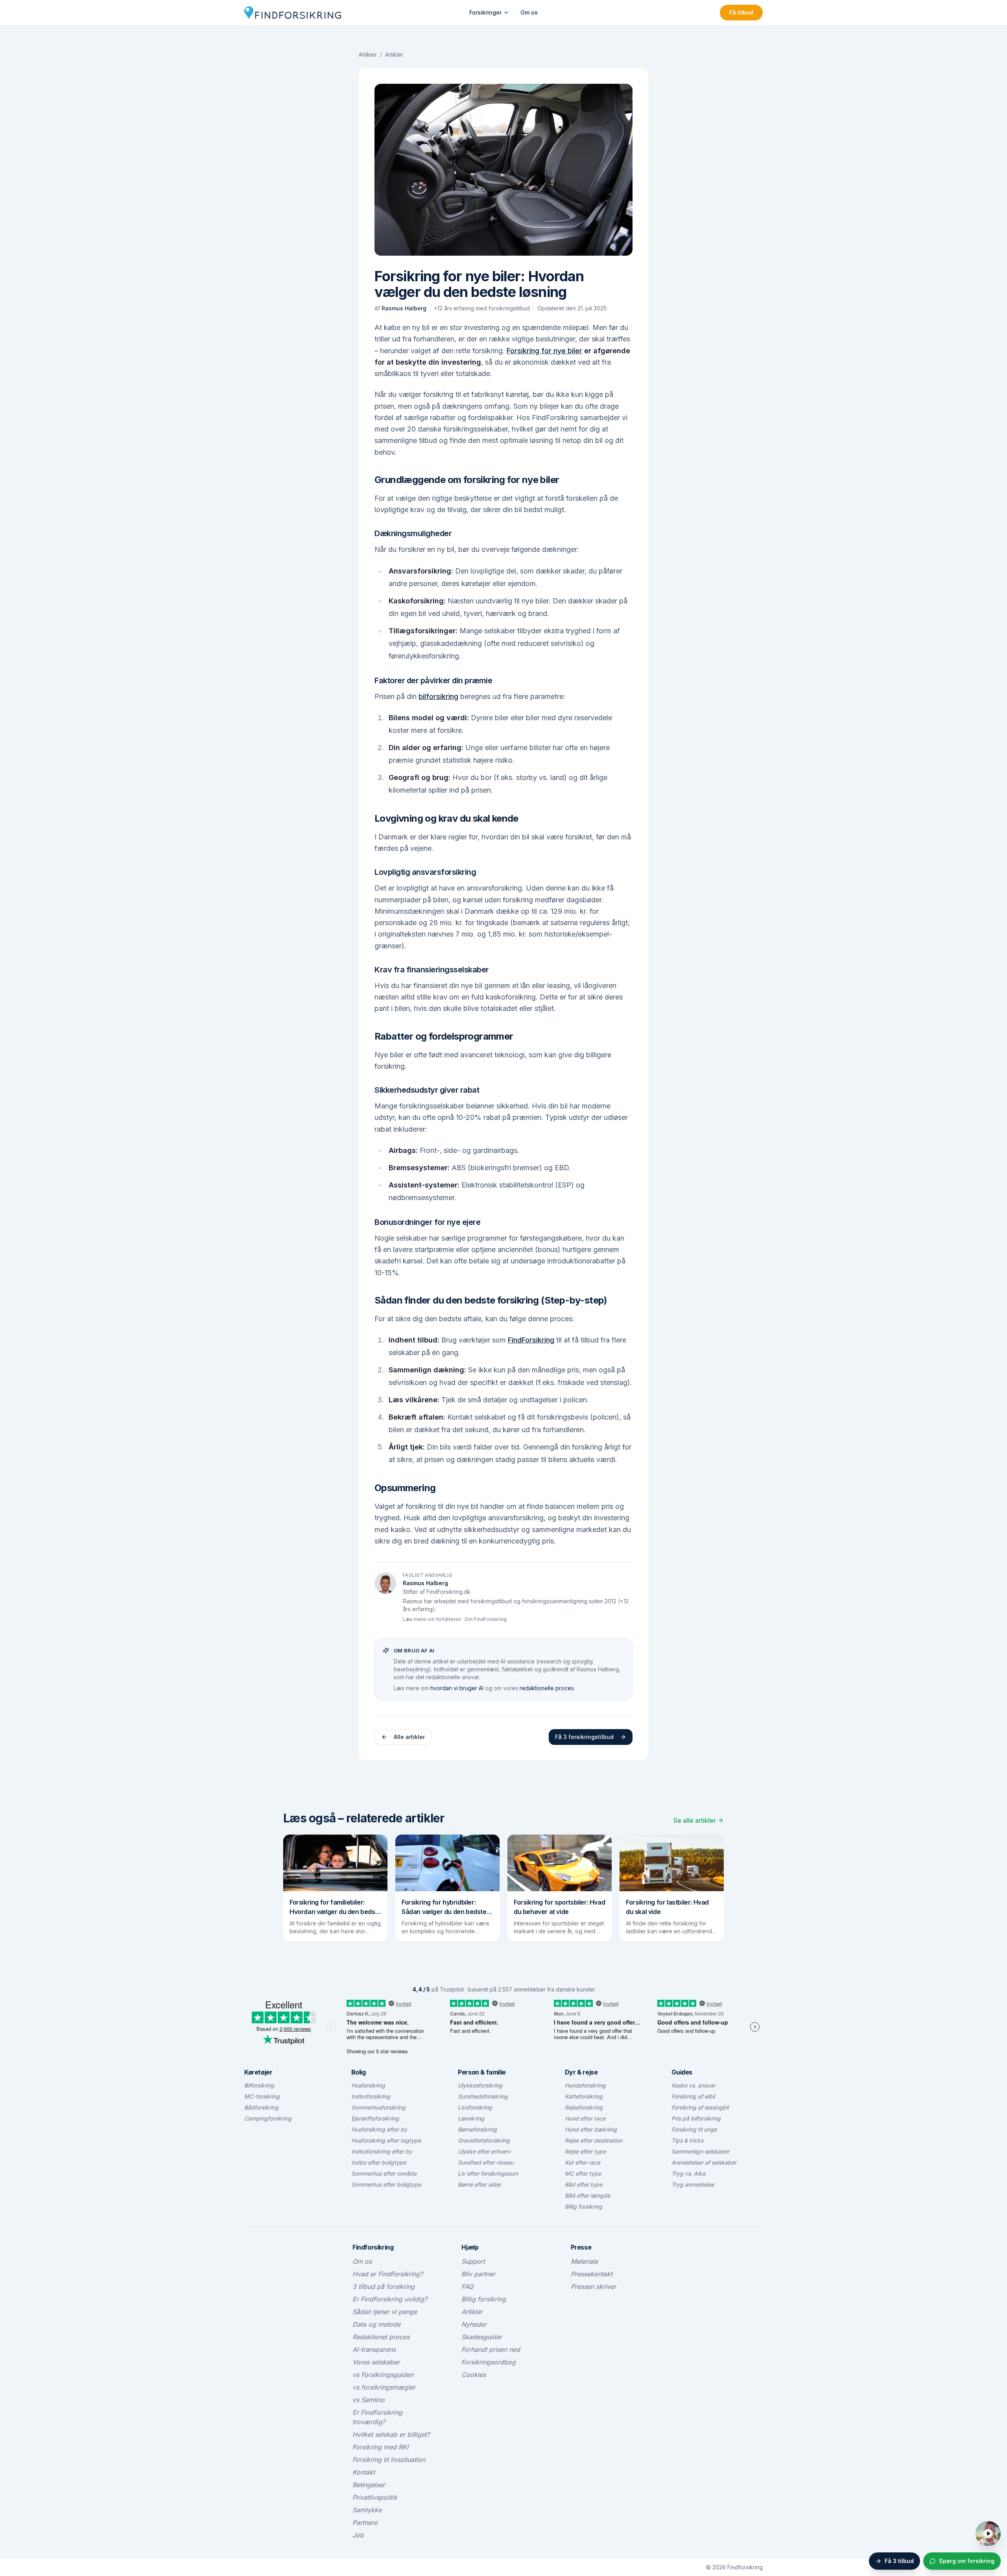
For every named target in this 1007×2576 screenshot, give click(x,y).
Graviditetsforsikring (484, 2140)
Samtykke (367, 2510)
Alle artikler (409, 1737)
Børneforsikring (477, 2129)
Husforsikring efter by (379, 2129)
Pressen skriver (593, 2286)
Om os (529, 12)
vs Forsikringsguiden (383, 2375)
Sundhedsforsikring (483, 2096)
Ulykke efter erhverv (484, 2151)
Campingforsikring (268, 2118)
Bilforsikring (259, 2085)
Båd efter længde (587, 2195)
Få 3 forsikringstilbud (584, 1737)
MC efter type (583, 2173)
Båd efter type (584, 2184)
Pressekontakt (592, 2274)
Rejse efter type (585, 2151)
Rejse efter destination (594, 2140)
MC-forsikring (262, 2096)
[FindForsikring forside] (293, 13)
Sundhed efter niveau (486, 2162)
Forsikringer (485, 12)
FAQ (467, 2286)
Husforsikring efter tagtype (386, 2140)
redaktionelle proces (547, 1688)
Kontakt (364, 2472)
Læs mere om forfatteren (432, 1619)
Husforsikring (368, 2085)
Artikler (368, 54)
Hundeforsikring (585, 2085)
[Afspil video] (988, 2534)
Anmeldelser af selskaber (704, 2162)
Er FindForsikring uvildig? (390, 2299)
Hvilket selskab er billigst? (391, 2434)
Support (473, 2261)
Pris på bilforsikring (696, 2118)
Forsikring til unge (694, 2129)
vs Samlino (369, 2400)
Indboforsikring (371, 2096)
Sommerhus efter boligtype (386, 2184)
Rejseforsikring (584, 2107)
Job (358, 2535)
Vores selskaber (376, 2362)
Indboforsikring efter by (382, 2151)
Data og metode (376, 2324)
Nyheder (474, 2324)
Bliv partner (478, 2274)
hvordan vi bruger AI (457, 1688)
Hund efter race (585, 2118)
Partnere (365, 2523)
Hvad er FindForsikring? (388, 2274)
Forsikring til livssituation (389, 2460)
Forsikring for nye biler (544, 351)
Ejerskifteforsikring (375, 2118)
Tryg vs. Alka (688, 2173)
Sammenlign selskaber (700, 2151)
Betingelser (369, 2485)
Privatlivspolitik (375, 2497)
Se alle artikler (695, 1820)
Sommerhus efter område (384, 2173)
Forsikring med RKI (380, 2447)
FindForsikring (531, 1340)
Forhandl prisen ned (491, 2349)
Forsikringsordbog (489, 2362)
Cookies (474, 2375)
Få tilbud (741, 12)
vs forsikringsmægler (384, 2387)
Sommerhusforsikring (378, 2107)
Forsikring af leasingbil (700, 2107)
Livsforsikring (475, 2107)
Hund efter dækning (591, 2129)
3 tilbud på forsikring (384, 2286)
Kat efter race (583, 2162)
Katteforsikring (584, 2096)
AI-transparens (374, 2349)
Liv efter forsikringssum (488, 2173)
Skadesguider (482, 2337)
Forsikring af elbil (693, 2096)
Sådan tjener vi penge (385, 2312)
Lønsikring (471, 2118)
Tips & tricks (687, 2140)
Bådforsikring (261, 2107)
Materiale (584, 2261)
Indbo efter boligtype (379, 2162)
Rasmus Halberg (404, 308)
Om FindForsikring (486, 1619)
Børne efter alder (480, 2184)
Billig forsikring (584, 2206)
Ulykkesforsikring (480, 2085)
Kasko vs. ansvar (693, 2085)
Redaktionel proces (381, 2337)
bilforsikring (438, 696)
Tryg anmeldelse (693, 2184)
